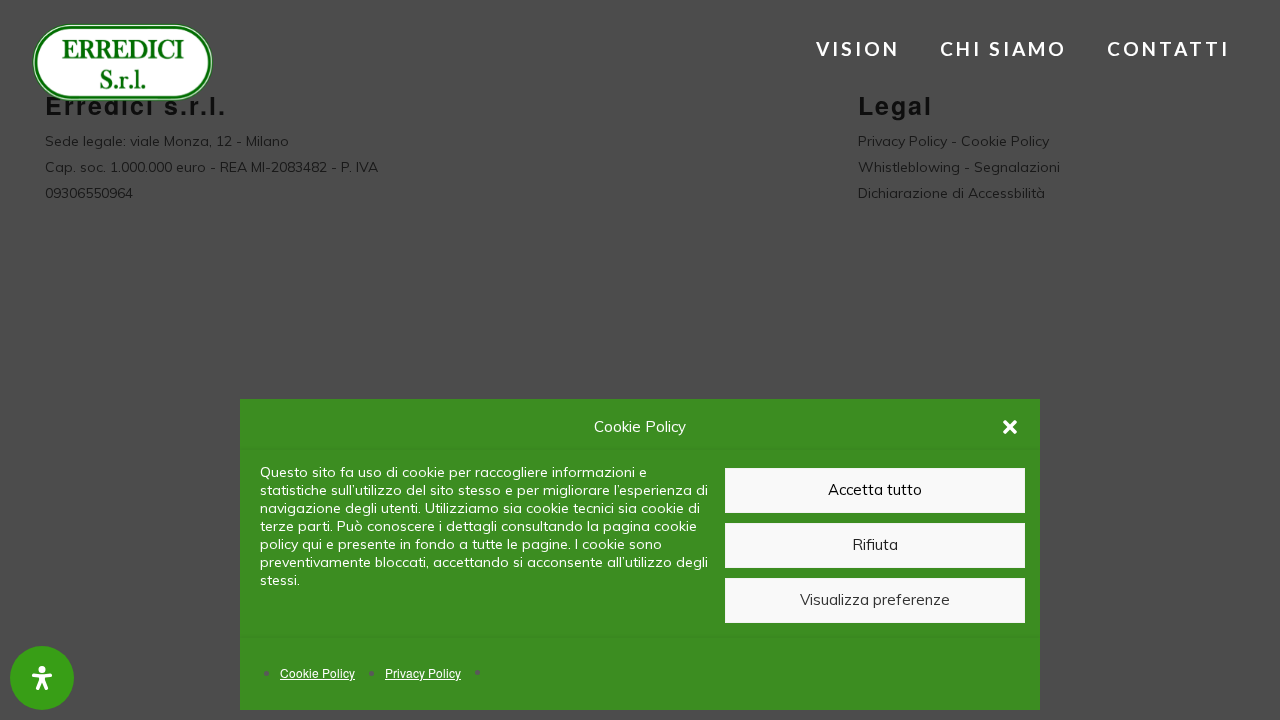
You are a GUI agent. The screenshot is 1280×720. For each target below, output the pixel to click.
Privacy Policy (423, 672)
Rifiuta (875, 544)
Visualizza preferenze (875, 599)
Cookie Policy (317, 672)
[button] (1010, 427)
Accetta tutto (875, 489)
